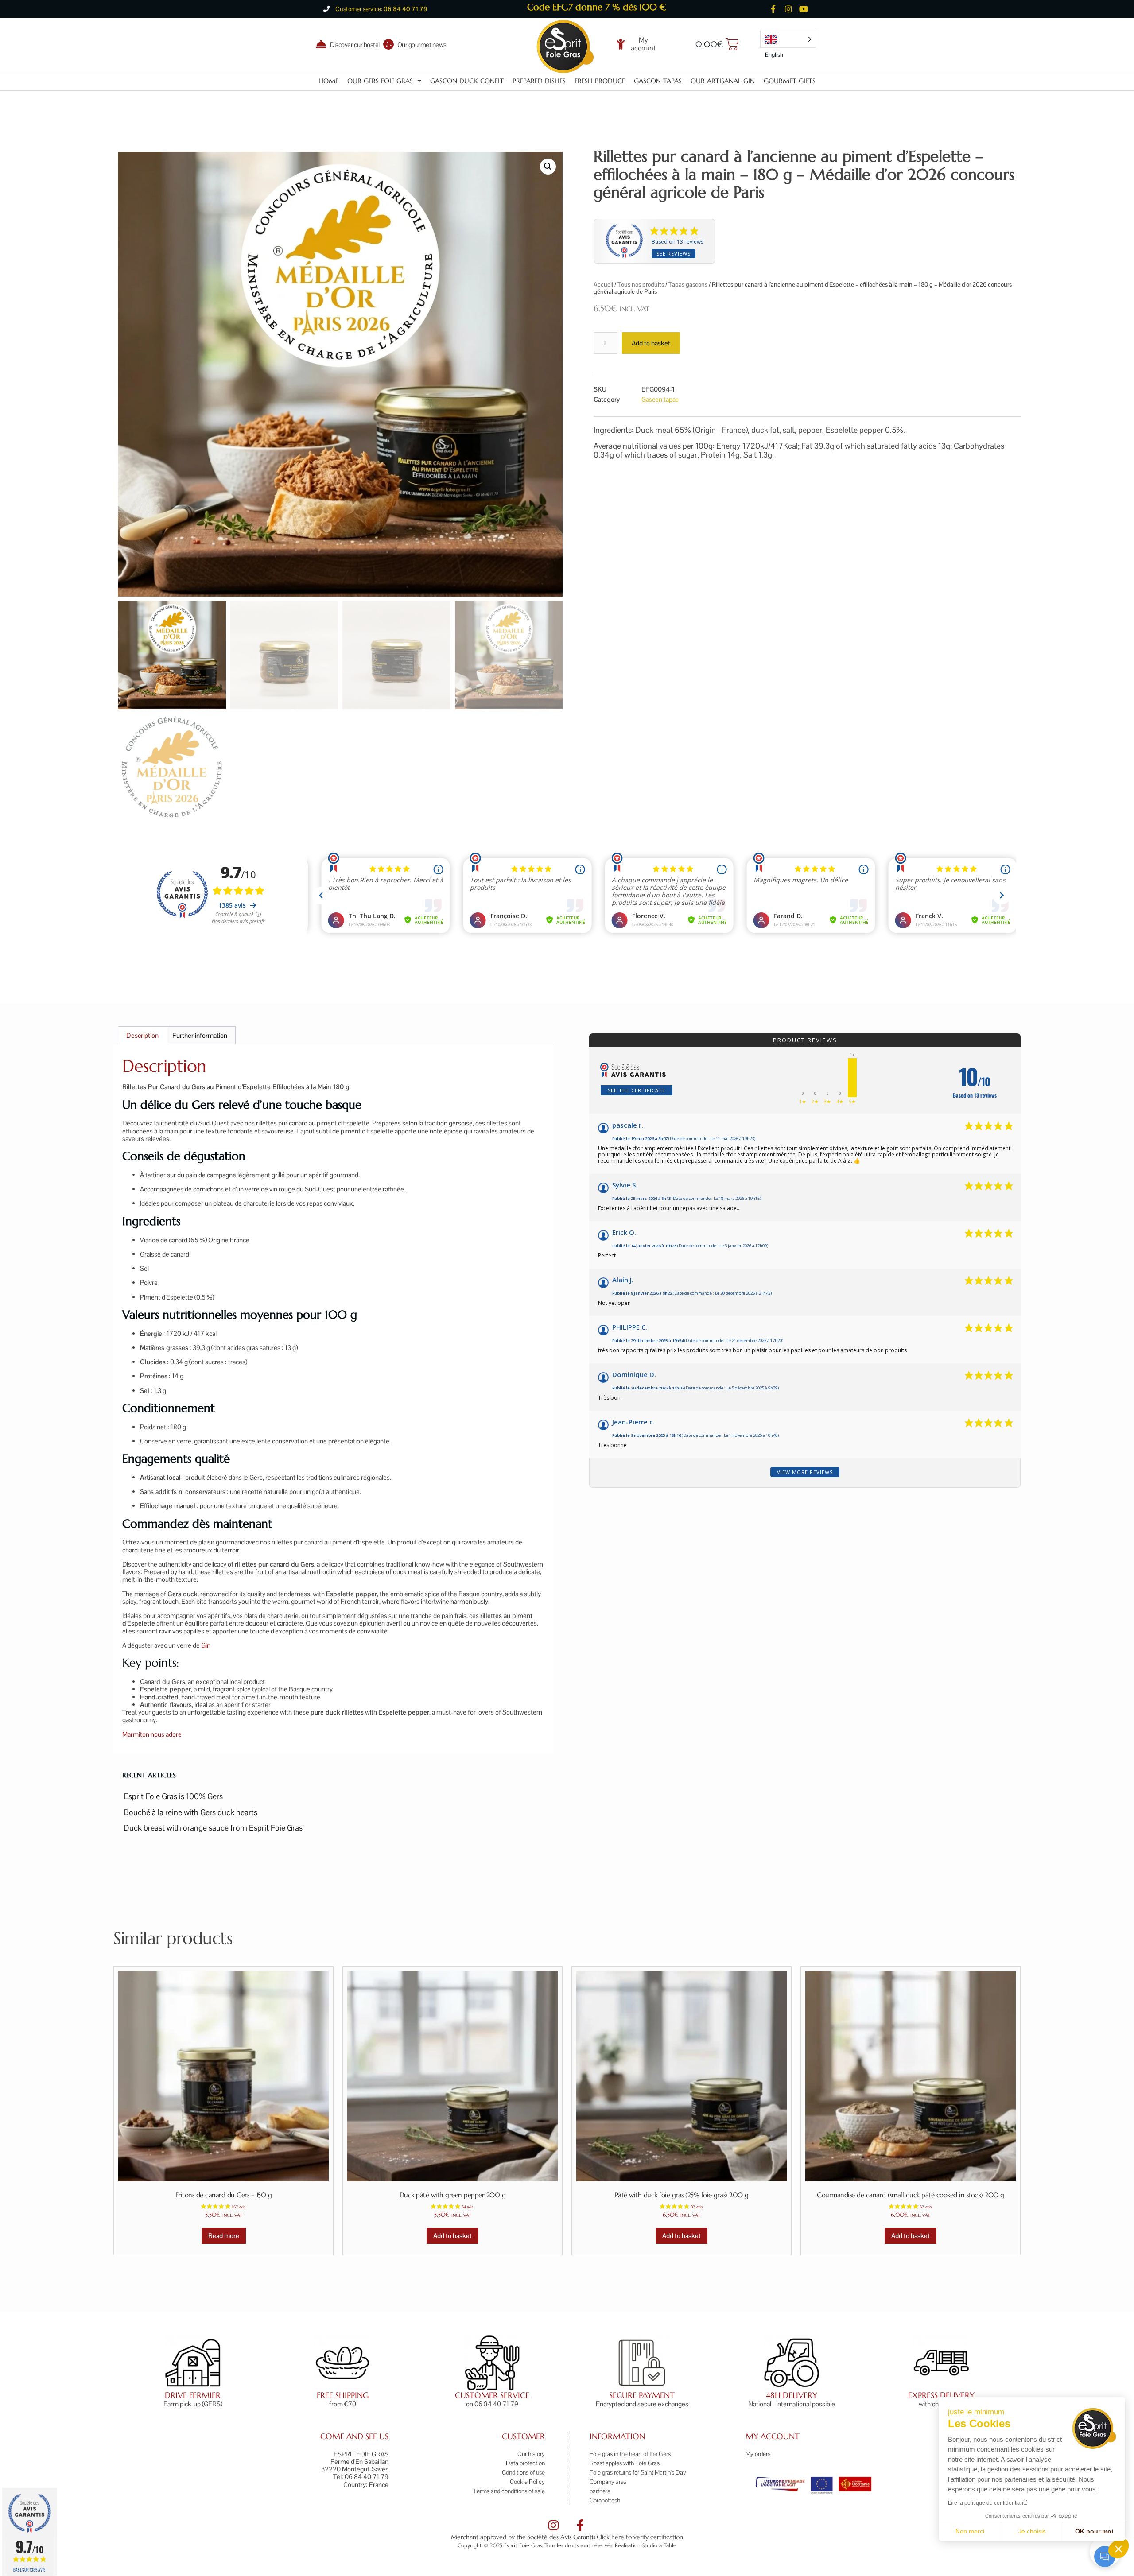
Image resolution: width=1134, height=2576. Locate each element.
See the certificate (637, 1090)
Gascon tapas (658, 81)
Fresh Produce (600, 81)
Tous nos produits (641, 284)
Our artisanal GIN (723, 81)
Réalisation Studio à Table (646, 2545)
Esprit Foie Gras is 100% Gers (173, 1796)
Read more (224, 2236)
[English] (788, 39)
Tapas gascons (688, 284)
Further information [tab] (200, 1035)
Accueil (603, 284)
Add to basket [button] (452, 2236)
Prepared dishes (539, 81)
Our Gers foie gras (380, 81)
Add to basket (651, 343)
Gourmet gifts (790, 81)
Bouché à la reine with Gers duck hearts (190, 1812)
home (328, 81)
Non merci (970, 2531)
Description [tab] (142, 1035)
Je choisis (1032, 2531)
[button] (1118, 2549)
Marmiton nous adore (152, 1734)
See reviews (674, 254)
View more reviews (805, 1472)
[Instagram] (788, 9)
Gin (206, 1645)
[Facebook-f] (773, 9)
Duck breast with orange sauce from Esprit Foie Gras (213, 1828)
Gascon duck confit (467, 81)
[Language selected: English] (788, 39)
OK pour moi (1094, 2531)
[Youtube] (804, 9)
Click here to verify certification (640, 2537)
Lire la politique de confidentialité (988, 2503)
